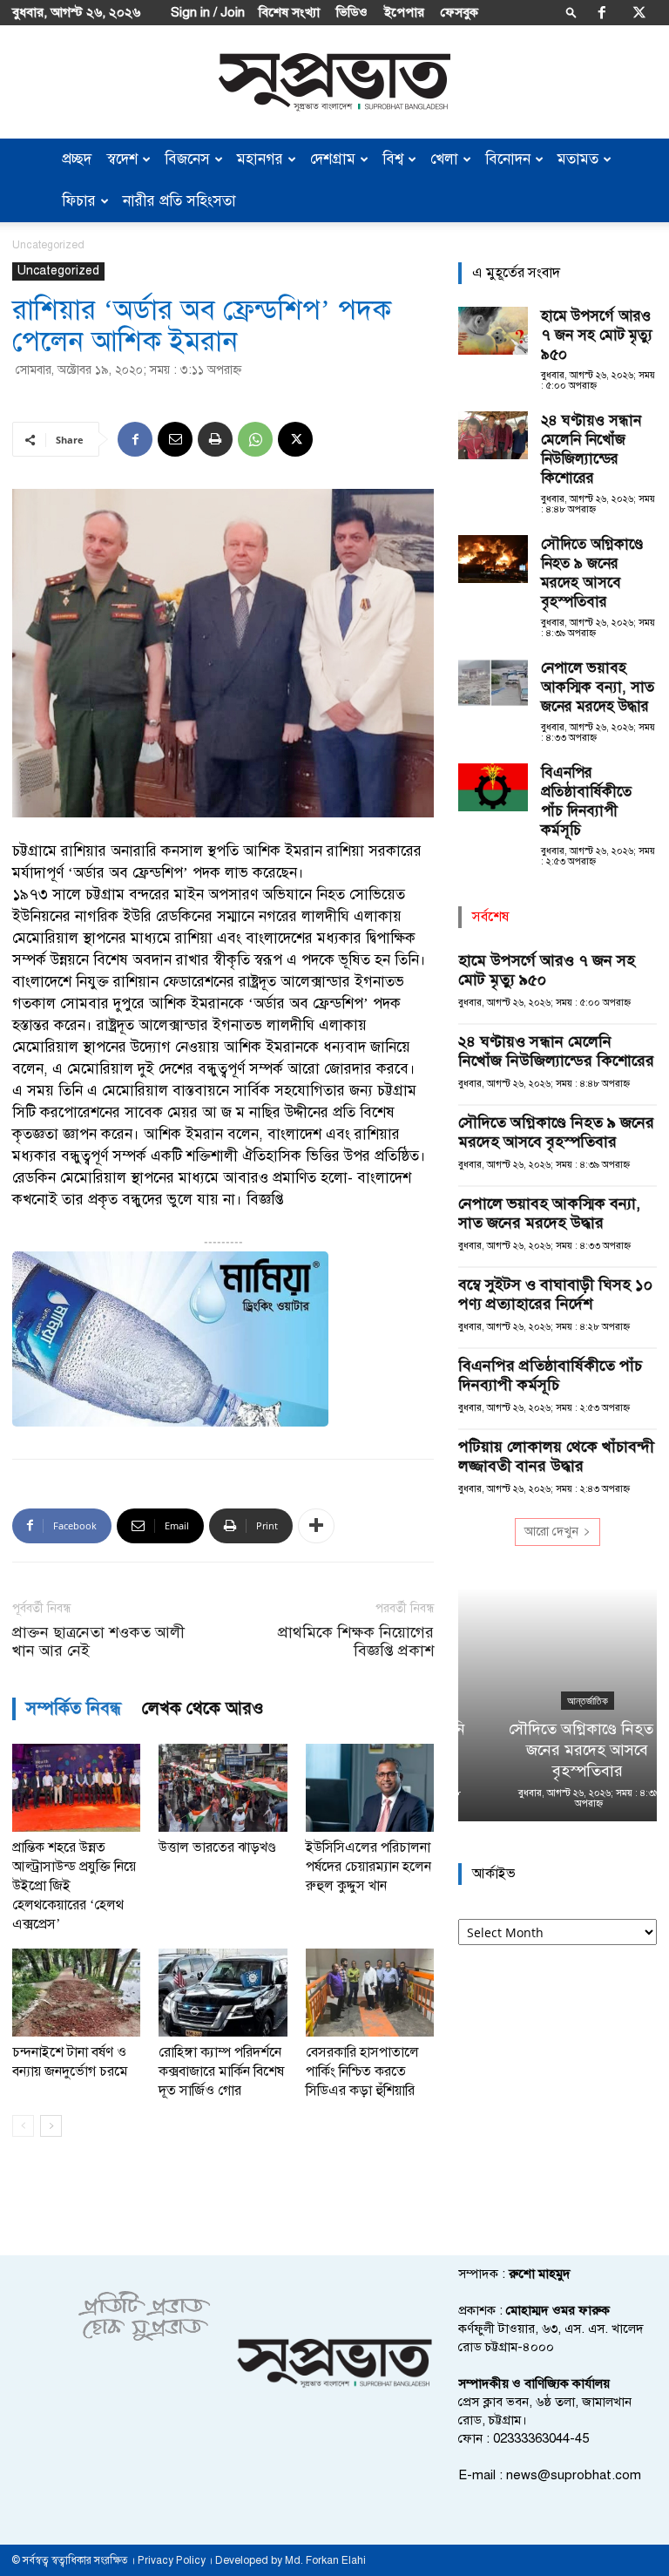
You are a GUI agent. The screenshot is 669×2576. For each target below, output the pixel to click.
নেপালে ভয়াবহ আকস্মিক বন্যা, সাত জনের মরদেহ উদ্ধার (598, 687)
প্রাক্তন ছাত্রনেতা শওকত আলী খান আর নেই (98, 1642)
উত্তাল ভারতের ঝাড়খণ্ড (217, 1847)
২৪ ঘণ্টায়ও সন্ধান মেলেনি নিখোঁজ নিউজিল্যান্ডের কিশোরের (591, 449)
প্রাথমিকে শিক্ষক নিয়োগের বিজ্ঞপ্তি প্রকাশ (356, 1642)
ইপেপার (404, 12)
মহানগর (260, 159)
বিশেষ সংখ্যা (289, 12)
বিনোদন (508, 159)
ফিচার (79, 201)
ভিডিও (352, 12)
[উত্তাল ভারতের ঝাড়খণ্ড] (223, 1788)
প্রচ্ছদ (77, 159)
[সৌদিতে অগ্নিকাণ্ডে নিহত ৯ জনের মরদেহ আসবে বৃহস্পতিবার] (493, 559)
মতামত (578, 159)
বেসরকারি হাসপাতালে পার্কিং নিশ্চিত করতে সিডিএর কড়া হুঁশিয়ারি (362, 2071)
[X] (639, 12)
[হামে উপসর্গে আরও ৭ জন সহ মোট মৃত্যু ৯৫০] (493, 331)
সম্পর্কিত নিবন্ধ (74, 1708)
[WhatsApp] (255, 439)
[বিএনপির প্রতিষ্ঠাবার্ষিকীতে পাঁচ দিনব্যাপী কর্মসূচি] (493, 787)
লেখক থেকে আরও (203, 1708)
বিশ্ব (393, 159)
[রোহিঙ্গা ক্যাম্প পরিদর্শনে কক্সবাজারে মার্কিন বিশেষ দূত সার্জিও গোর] (223, 1993)
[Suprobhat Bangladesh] (334, 82)
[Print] (215, 439)
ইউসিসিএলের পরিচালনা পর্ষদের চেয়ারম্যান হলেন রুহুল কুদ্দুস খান (368, 1867)
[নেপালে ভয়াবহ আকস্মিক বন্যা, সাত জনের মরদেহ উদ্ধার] (493, 683)
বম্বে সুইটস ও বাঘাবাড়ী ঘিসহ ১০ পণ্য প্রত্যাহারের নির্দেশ (555, 1294)
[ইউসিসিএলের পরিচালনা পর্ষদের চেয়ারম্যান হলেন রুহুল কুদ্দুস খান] (370, 1788)
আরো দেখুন (551, 1532)
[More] (316, 1526)
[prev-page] (23, 2126)
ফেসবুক (460, 12)
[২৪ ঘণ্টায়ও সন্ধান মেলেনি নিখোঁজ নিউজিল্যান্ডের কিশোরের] (493, 435)
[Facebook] (602, 12)
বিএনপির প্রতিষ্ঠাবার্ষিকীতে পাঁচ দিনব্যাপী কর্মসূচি (586, 801)
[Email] (175, 439)
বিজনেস (187, 159)
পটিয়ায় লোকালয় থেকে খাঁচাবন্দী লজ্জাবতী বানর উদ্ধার (556, 1456)
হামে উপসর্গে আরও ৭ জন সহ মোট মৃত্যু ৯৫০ (597, 335)
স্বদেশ (122, 159)
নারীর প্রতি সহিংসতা (179, 201)
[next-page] (51, 2126)
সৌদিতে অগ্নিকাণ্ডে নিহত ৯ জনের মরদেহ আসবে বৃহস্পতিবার (592, 573)
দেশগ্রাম (333, 159)
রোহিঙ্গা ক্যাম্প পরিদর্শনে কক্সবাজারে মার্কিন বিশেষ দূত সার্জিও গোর (221, 2071)
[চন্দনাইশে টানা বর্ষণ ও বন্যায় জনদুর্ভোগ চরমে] (76, 1993)
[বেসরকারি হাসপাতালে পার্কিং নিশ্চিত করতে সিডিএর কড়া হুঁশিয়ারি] (370, 1993)
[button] (571, 12)
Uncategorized (58, 271)
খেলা (444, 159)
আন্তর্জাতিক (558, 1701)
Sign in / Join (208, 12)
